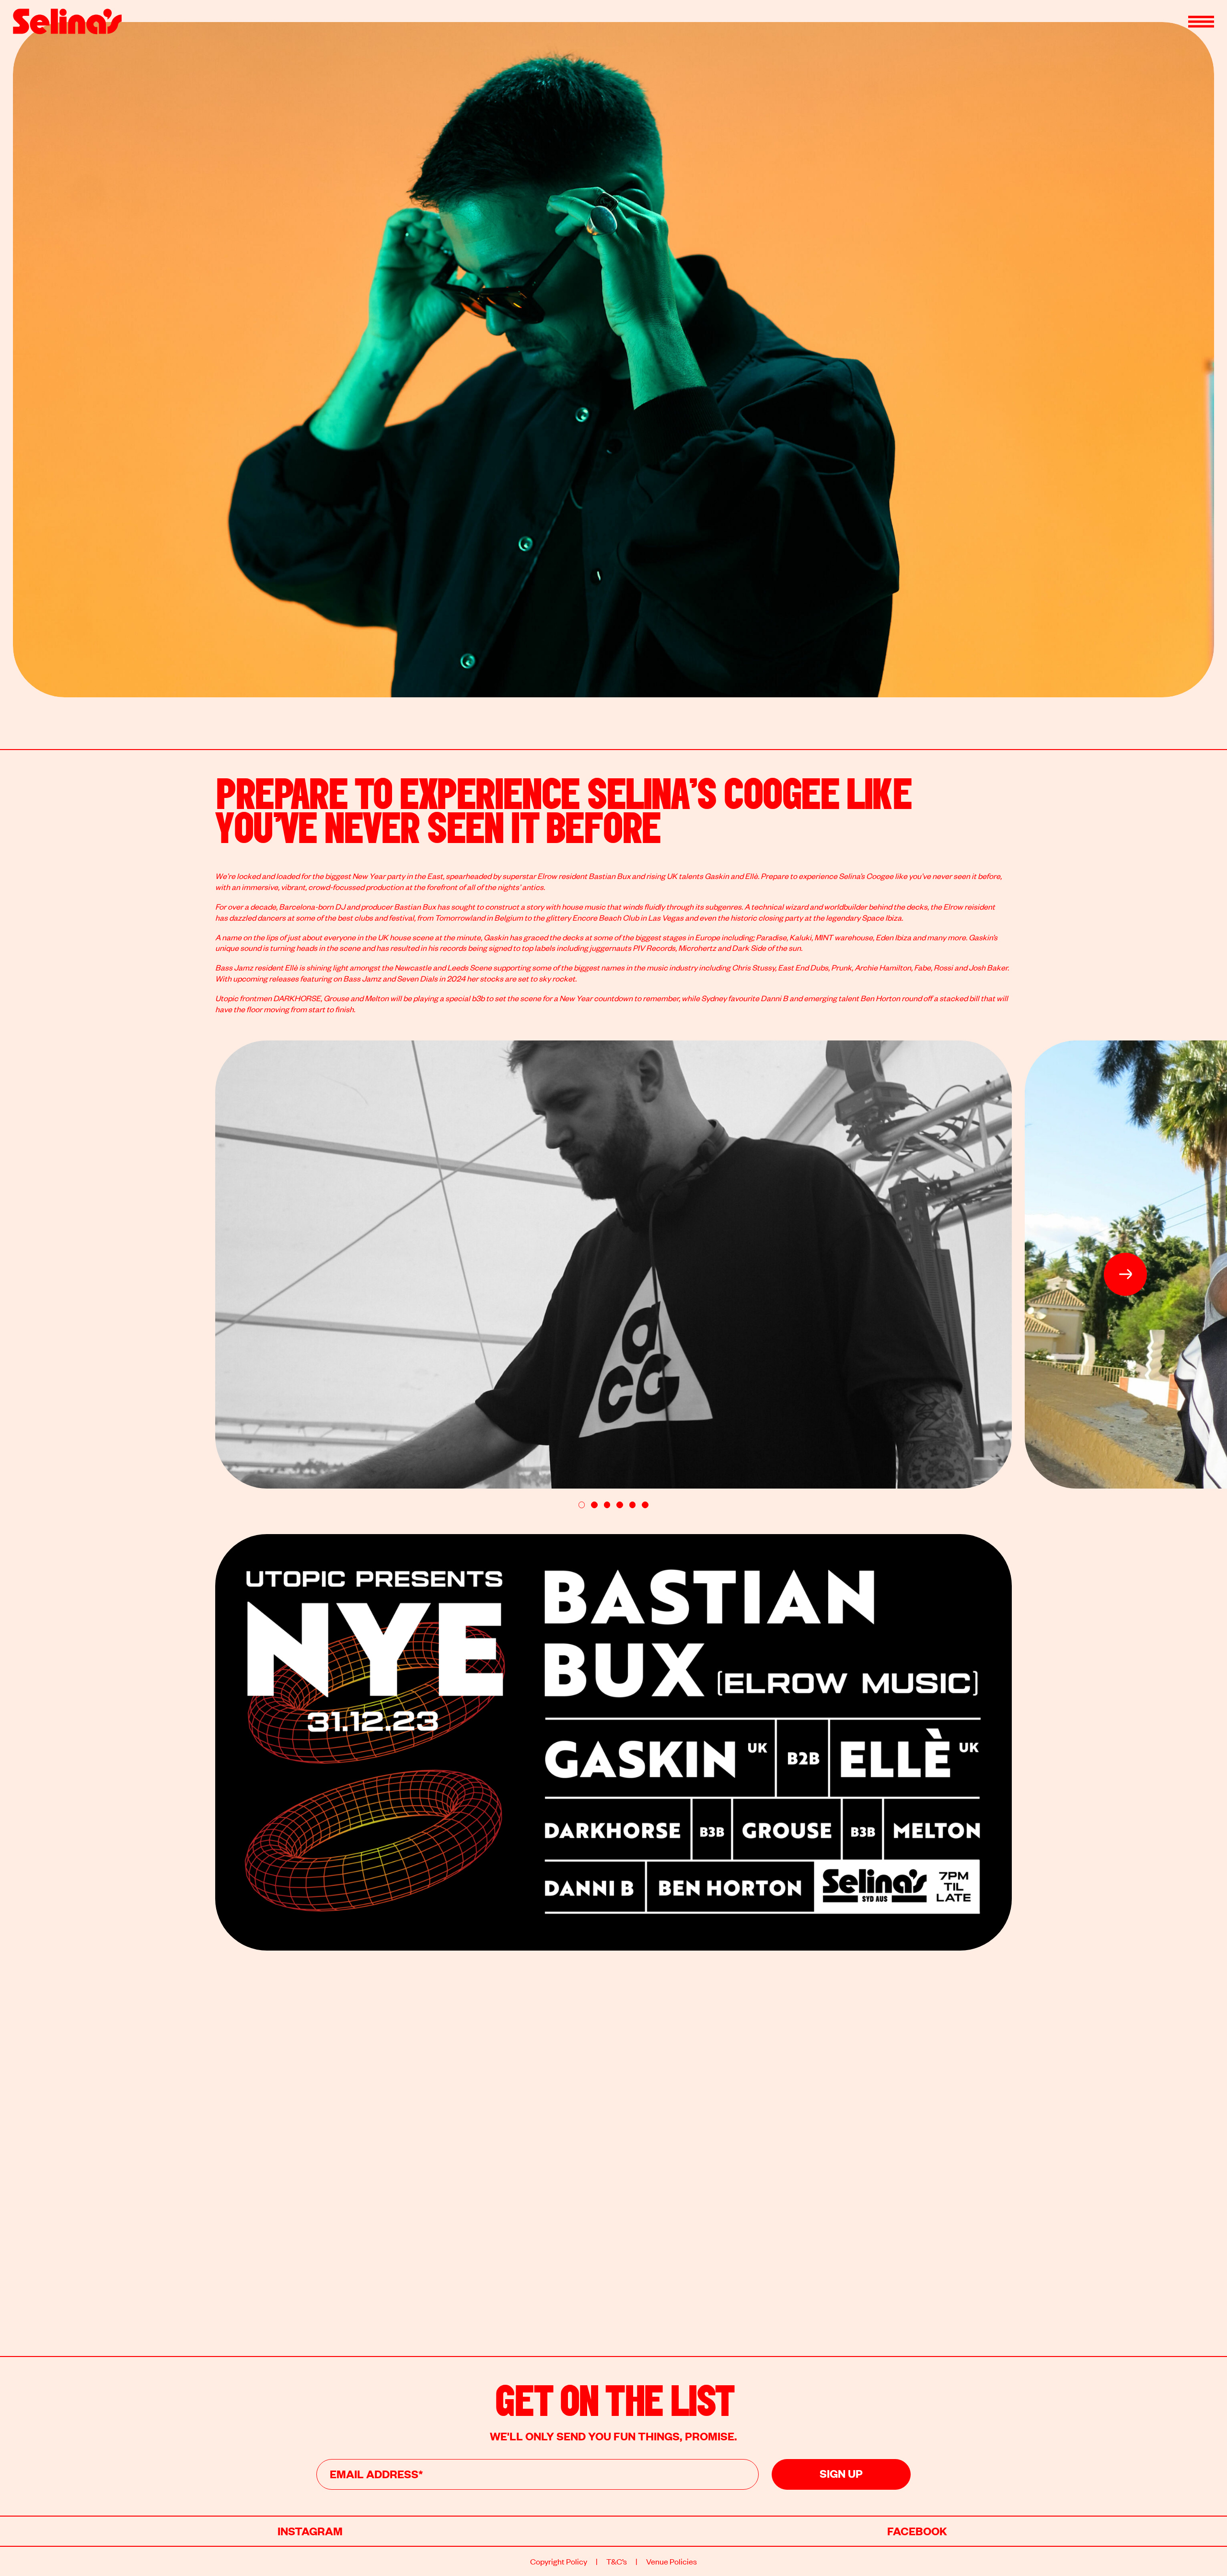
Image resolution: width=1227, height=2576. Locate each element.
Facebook (917, 2530)
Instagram (310, 2530)
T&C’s (617, 2561)
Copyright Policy (559, 2561)
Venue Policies (671, 2561)
